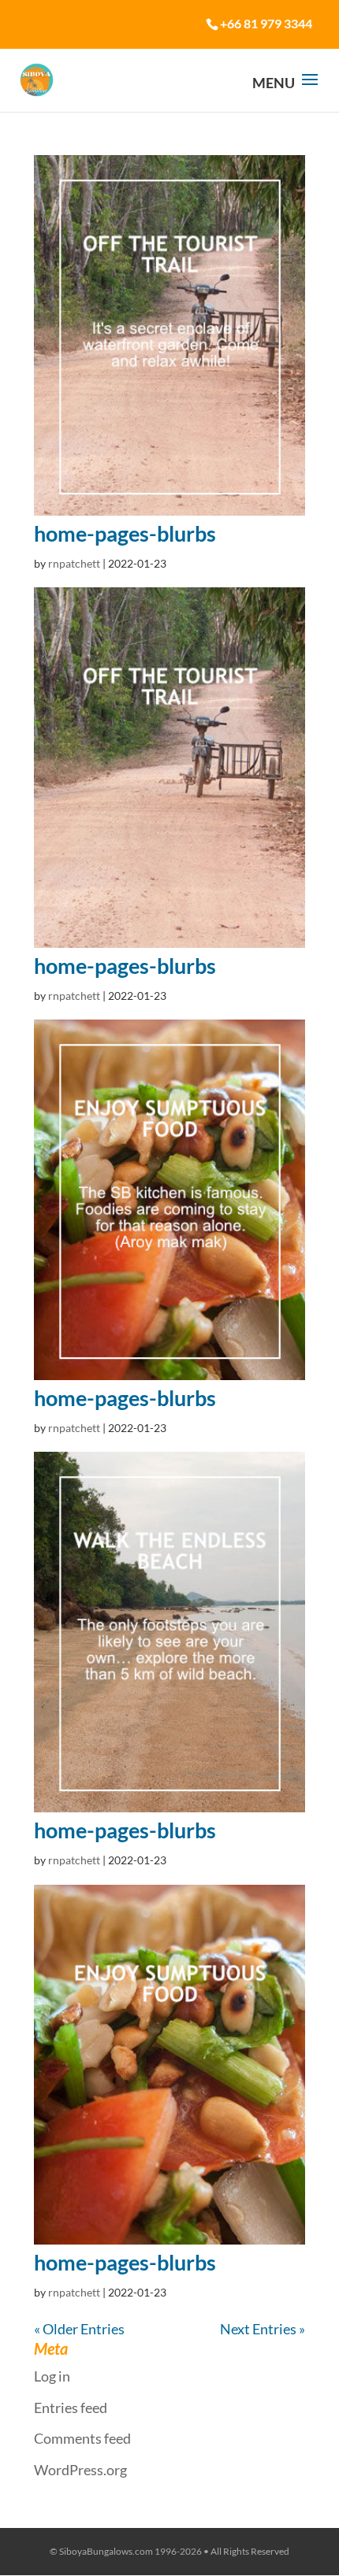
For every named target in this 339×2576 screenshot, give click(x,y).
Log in (52, 2376)
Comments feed (82, 2438)
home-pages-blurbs (125, 533)
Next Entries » (263, 2329)
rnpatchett (74, 563)
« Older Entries (79, 2329)
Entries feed (71, 2408)
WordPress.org (80, 2470)
